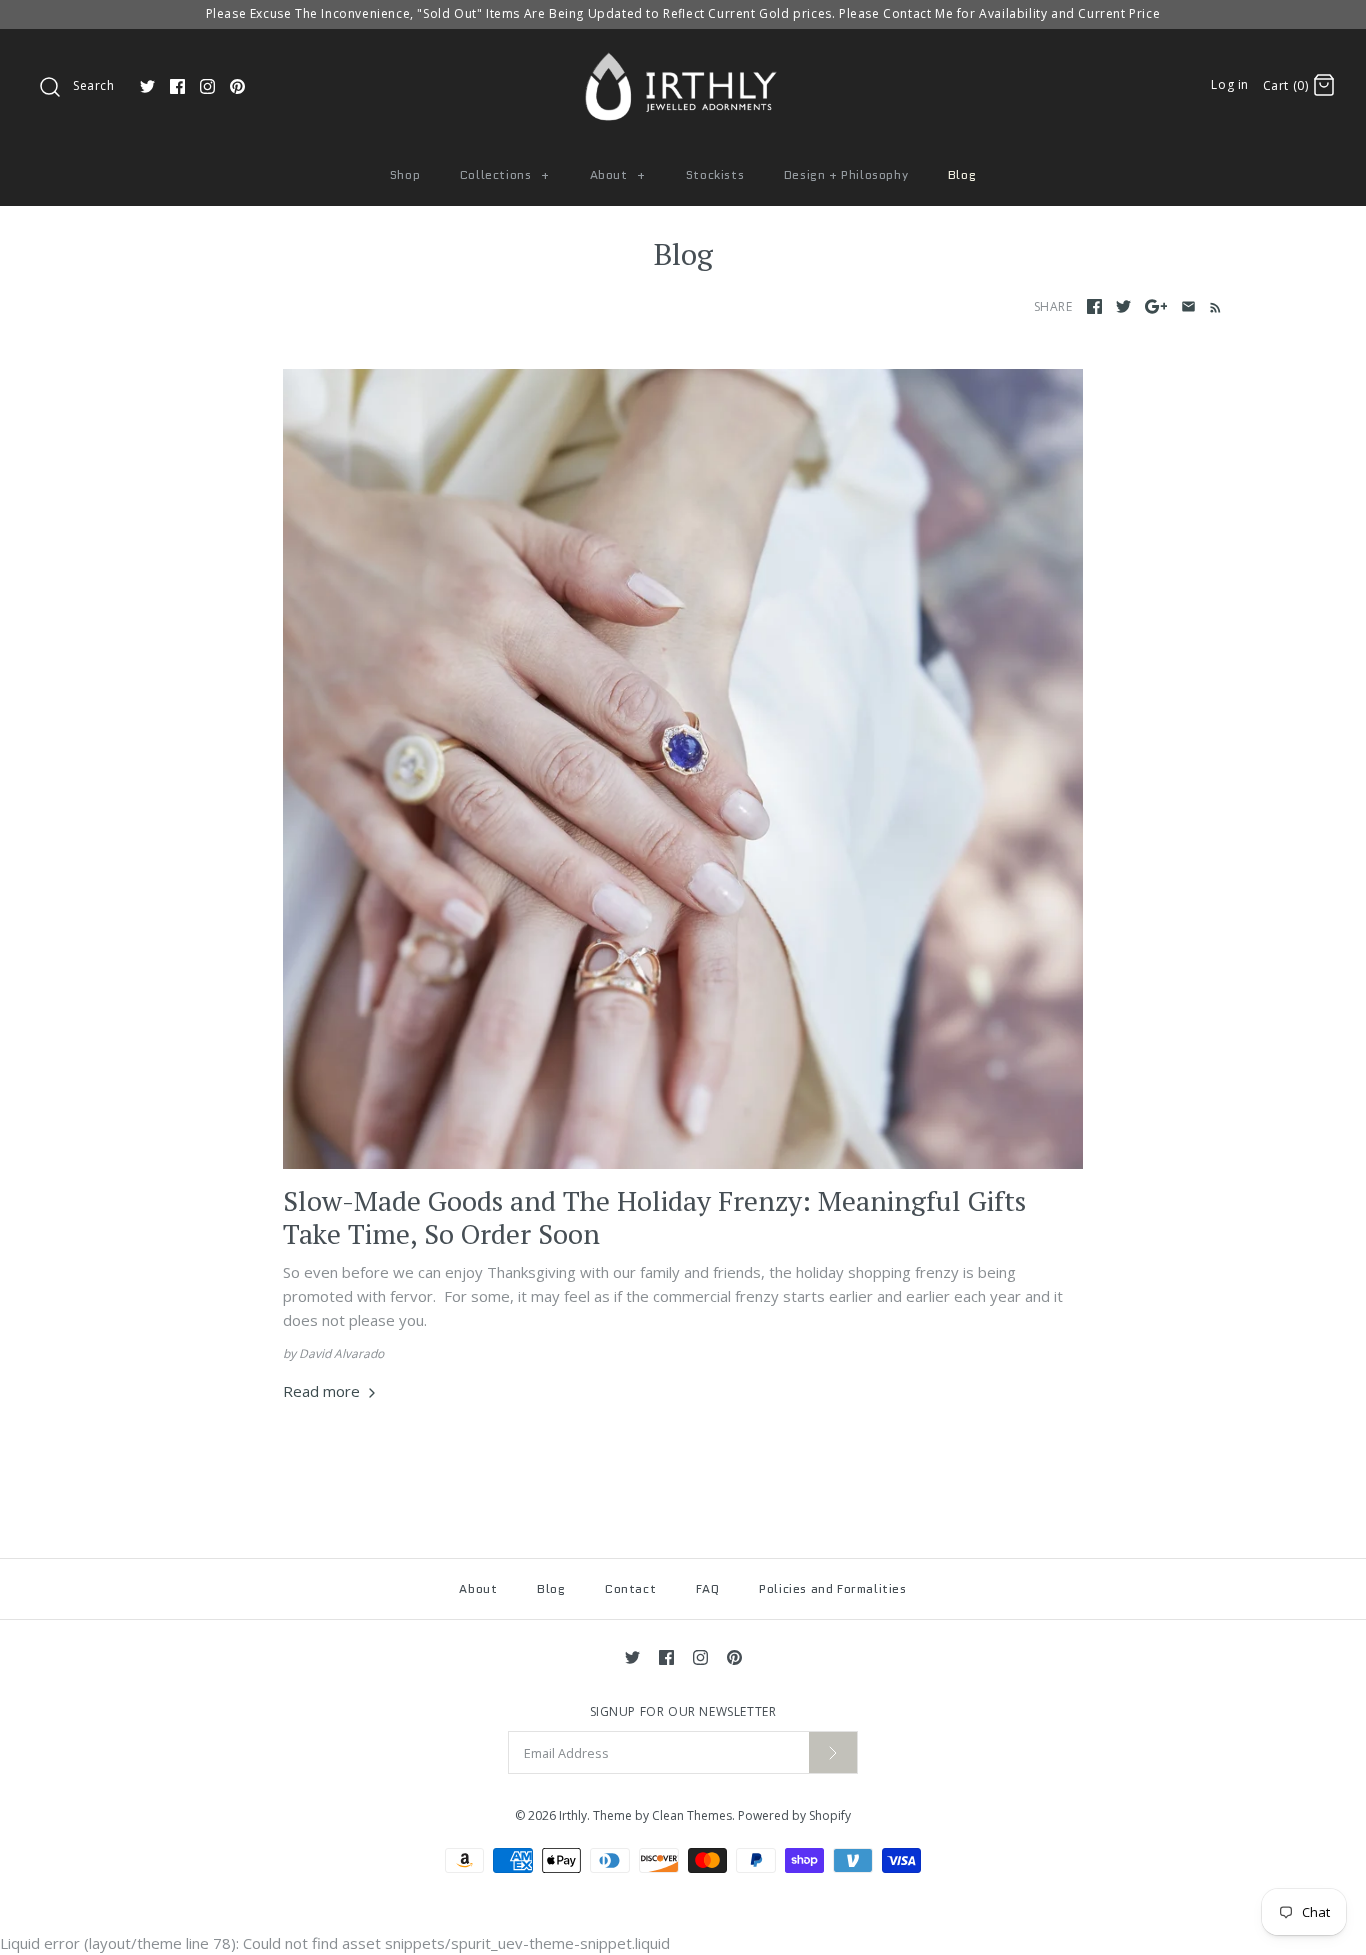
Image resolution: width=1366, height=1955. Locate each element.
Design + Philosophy (846, 174)
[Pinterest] (237, 86)
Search (94, 85)
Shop (405, 174)
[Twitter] (147, 86)
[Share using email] (1188, 306)
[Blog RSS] (1211, 306)
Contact (630, 1588)
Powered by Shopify (794, 1815)
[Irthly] (683, 61)
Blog (962, 174)
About (618, 174)
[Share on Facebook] (1094, 306)
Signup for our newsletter (683, 1712)
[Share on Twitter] (1123, 306)
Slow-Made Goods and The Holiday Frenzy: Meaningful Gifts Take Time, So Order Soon (654, 1217)
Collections (505, 174)
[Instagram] (207, 86)
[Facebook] (177, 86)
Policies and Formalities (832, 1588)
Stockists (715, 174)
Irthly (573, 1815)
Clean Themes (692, 1815)
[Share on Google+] (1156, 306)
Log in (1230, 84)
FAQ (708, 1588)
